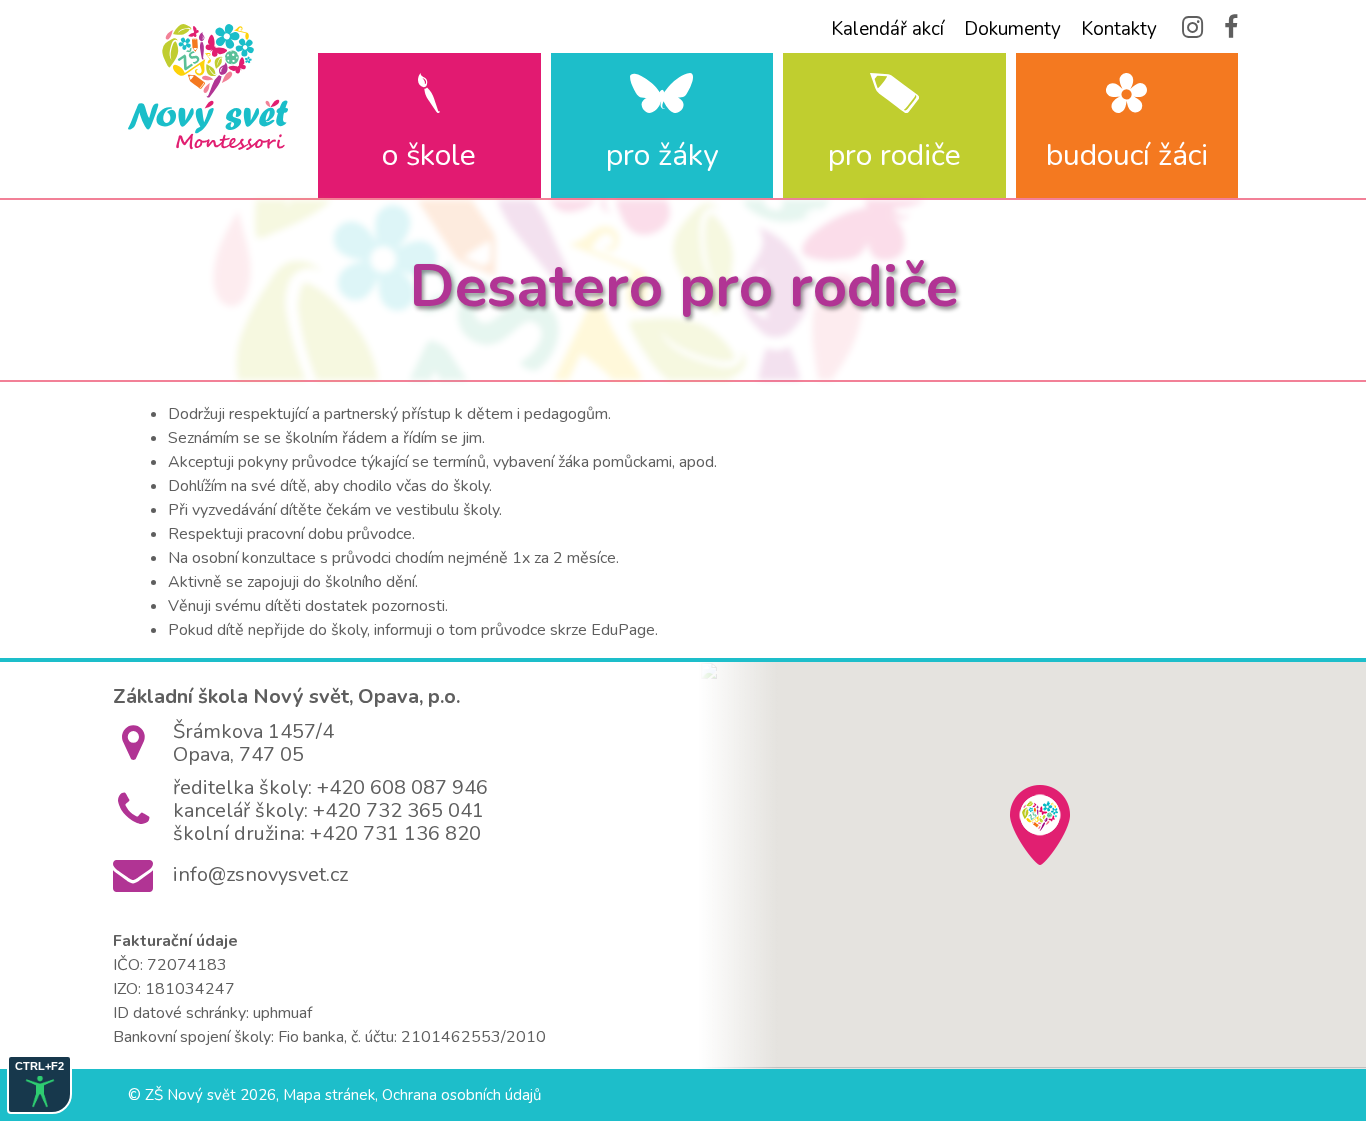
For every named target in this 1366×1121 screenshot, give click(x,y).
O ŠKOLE (429, 155)
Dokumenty (1012, 29)
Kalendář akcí (887, 29)
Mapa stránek (329, 1095)
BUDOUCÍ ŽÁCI (1127, 155)
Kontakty (1119, 29)
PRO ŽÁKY (662, 155)
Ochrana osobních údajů (461, 1095)
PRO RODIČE (894, 155)
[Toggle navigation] (141, 167)
